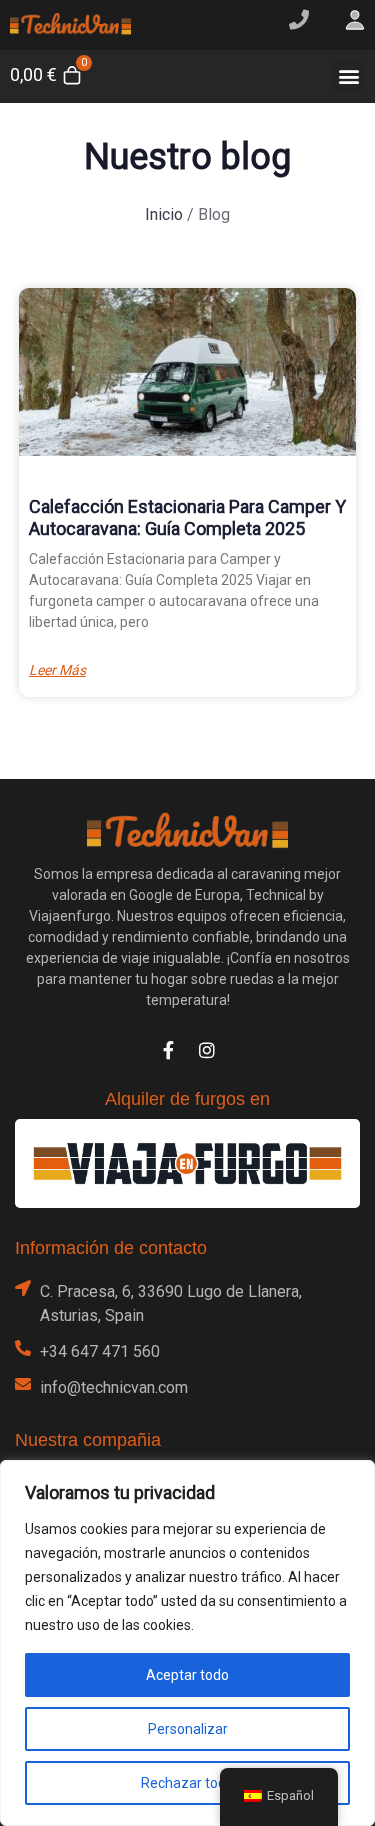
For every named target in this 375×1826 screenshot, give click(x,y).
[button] (348, 76)
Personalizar (188, 1729)
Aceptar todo (187, 1675)
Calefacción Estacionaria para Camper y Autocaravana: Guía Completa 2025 (187, 517)
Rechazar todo (187, 1783)
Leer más (57, 670)
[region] (187, 1643)
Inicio (164, 214)
